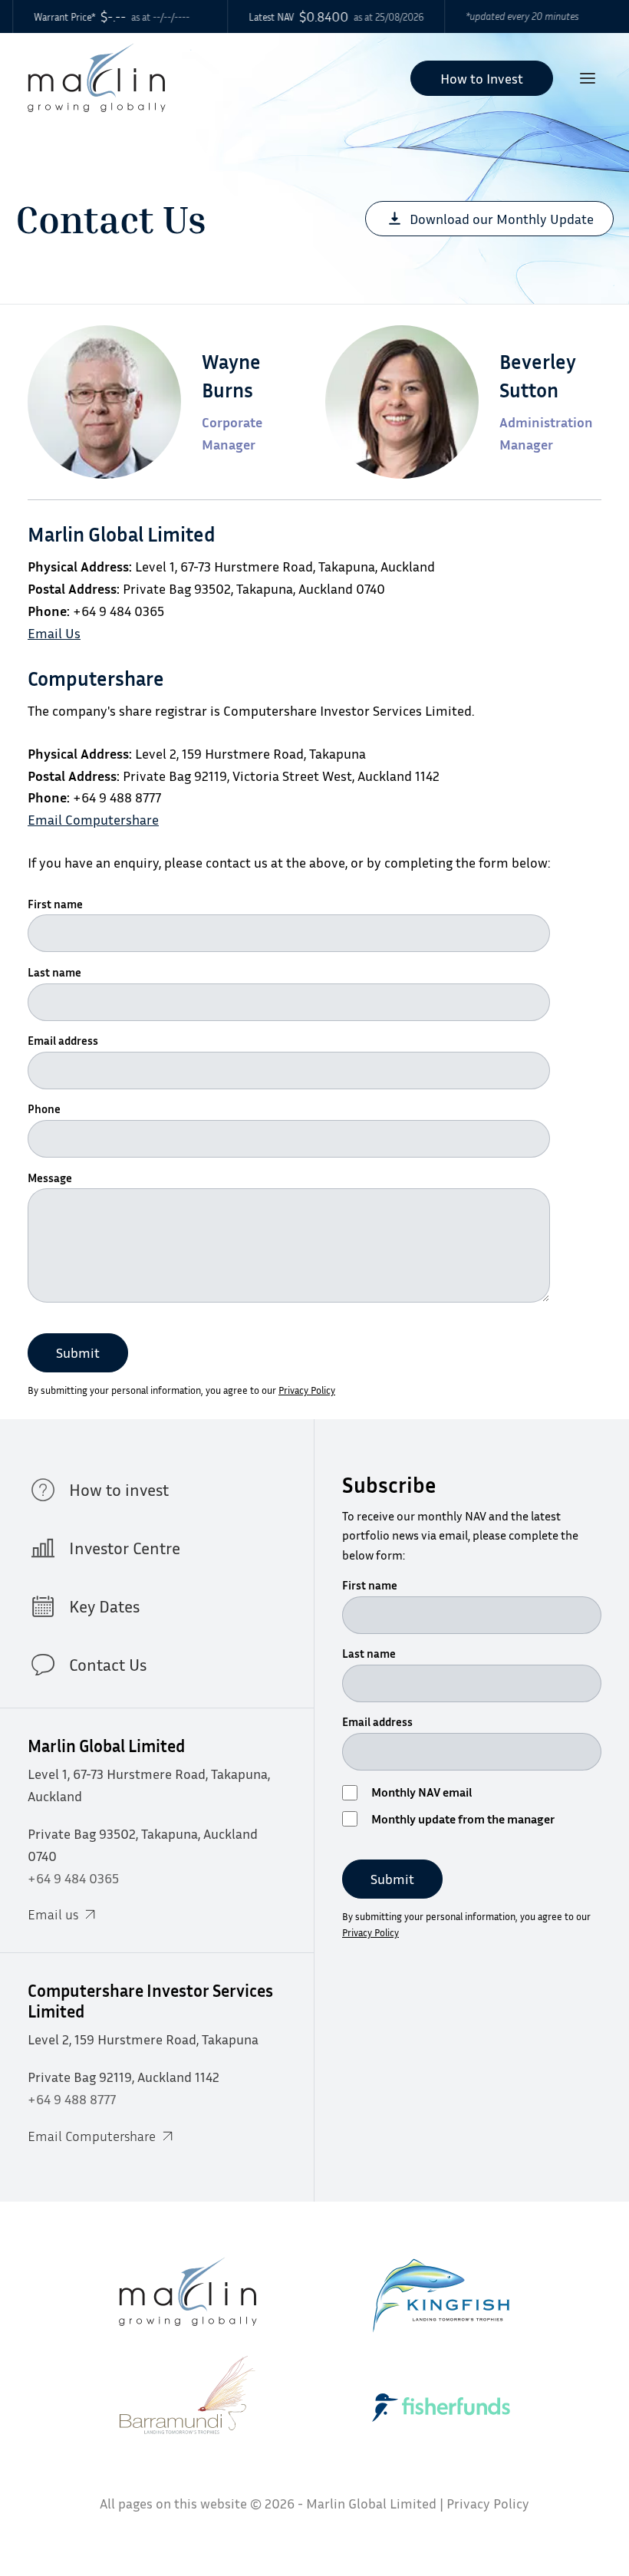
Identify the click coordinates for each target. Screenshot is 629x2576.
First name (55, 904)
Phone (44, 1108)
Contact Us (108, 1665)
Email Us (54, 633)
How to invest (119, 1490)
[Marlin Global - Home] (97, 78)
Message (50, 1178)
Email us (53, 1914)
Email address (63, 1040)
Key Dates (104, 1606)
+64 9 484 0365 (73, 1878)
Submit (78, 1352)
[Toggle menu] (588, 79)
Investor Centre (125, 1548)
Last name (54, 972)
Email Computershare (93, 819)
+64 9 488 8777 (72, 2099)
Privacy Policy (307, 1390)
